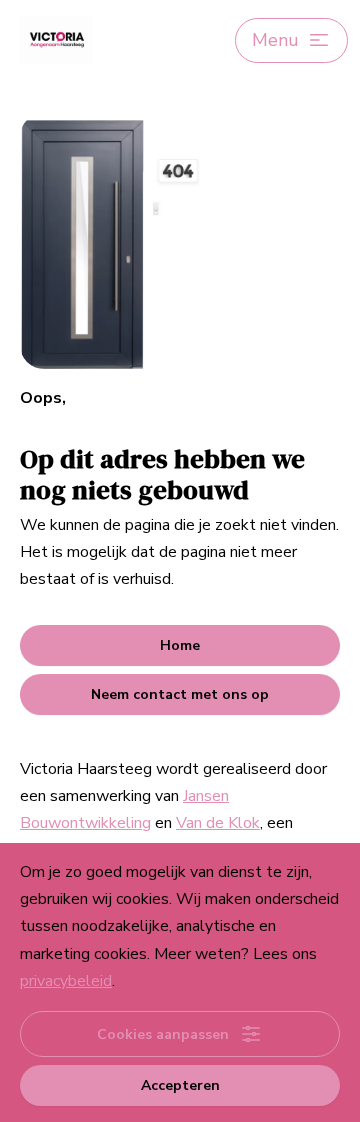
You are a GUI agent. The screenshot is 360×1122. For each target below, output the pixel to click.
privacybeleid (66, 981)
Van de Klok (218, 823)
